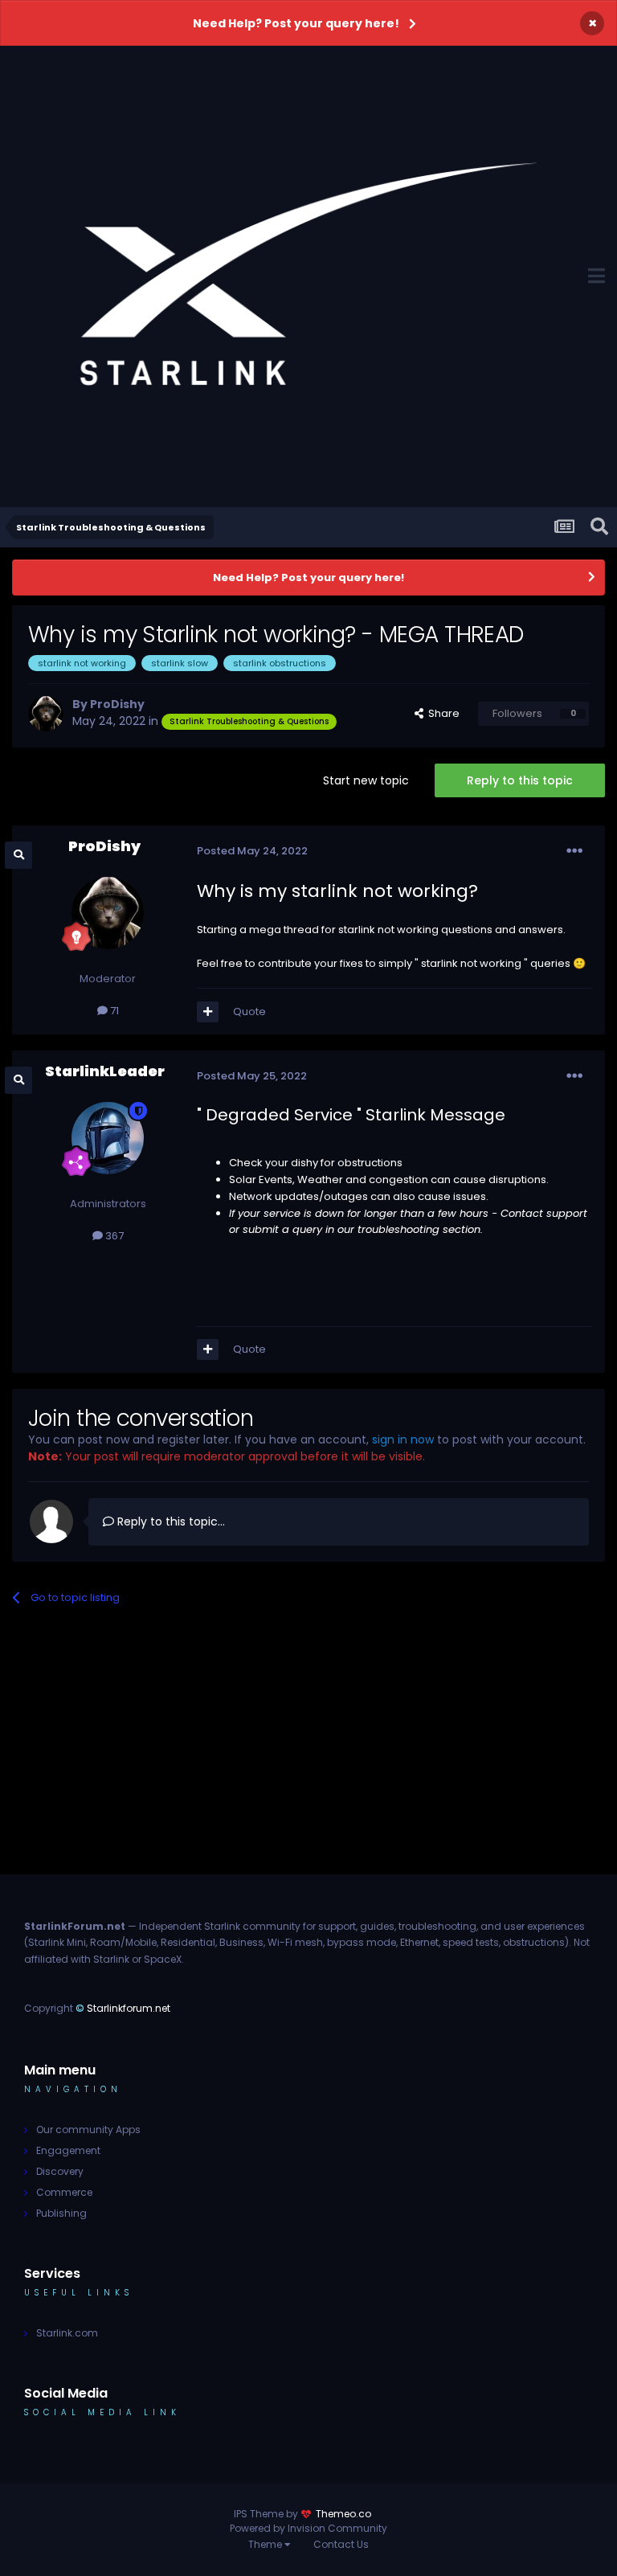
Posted (252, 851)
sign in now (403, 1440)
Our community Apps (88, 2130)
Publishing (61, 2213)
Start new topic (366, 780)
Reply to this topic (520, 780)
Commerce (64, 2192)
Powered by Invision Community (308, 2528)
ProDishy (117, 704)
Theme (266, 2544)
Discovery (60, 2171)
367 (113, 1236)
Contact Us (341, 2544)
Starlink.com (67, 2333)
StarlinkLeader (105, 1071)
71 (113, 1011)
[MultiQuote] (208, 1012)
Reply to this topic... (170, 1521)
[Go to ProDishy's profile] (46, 714)
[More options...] (574, 851)
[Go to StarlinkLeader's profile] (108, 1138)
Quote (249, 1012)
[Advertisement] (308, 1762)
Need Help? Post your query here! (296, 23)
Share (441, 713)
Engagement (68, 2150)
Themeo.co (343, 2514)
